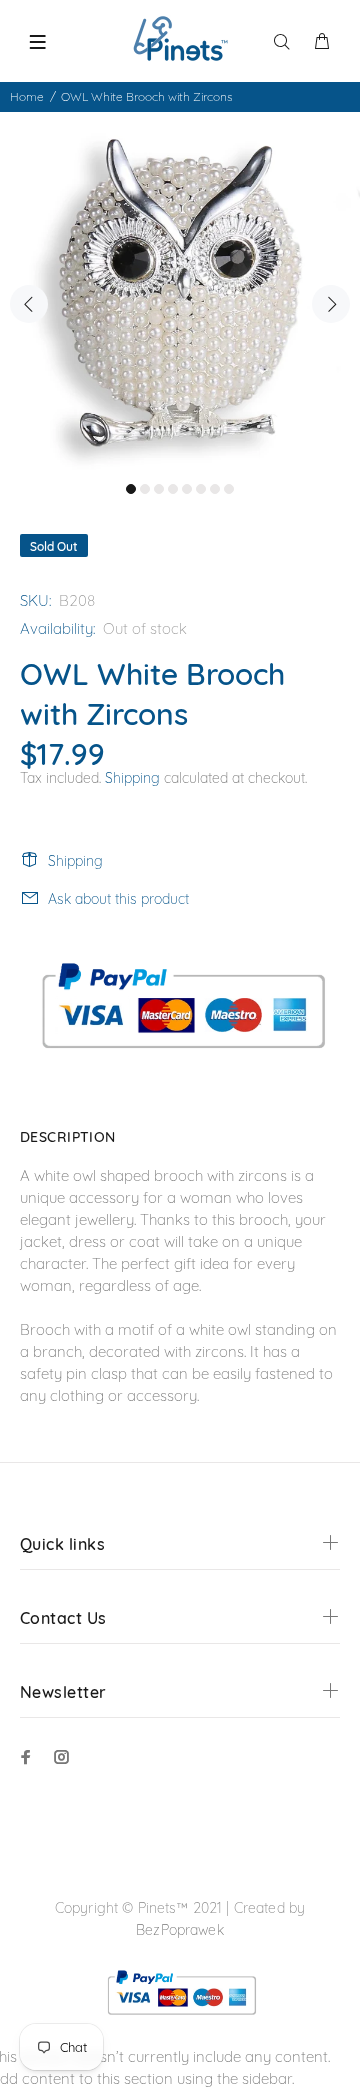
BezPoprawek (180, 1930)
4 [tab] (173, 489)
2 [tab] (145, 489)
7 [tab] (215, 489)
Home (27, 96)
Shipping (132, 778)
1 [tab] (131, 489)
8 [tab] (229, 489)
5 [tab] (187, 489)
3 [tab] (159, 489)
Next (331, 304)
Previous (29, 304)
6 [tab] (201, 489)
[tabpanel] (180, 292)
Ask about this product (118, 899)
